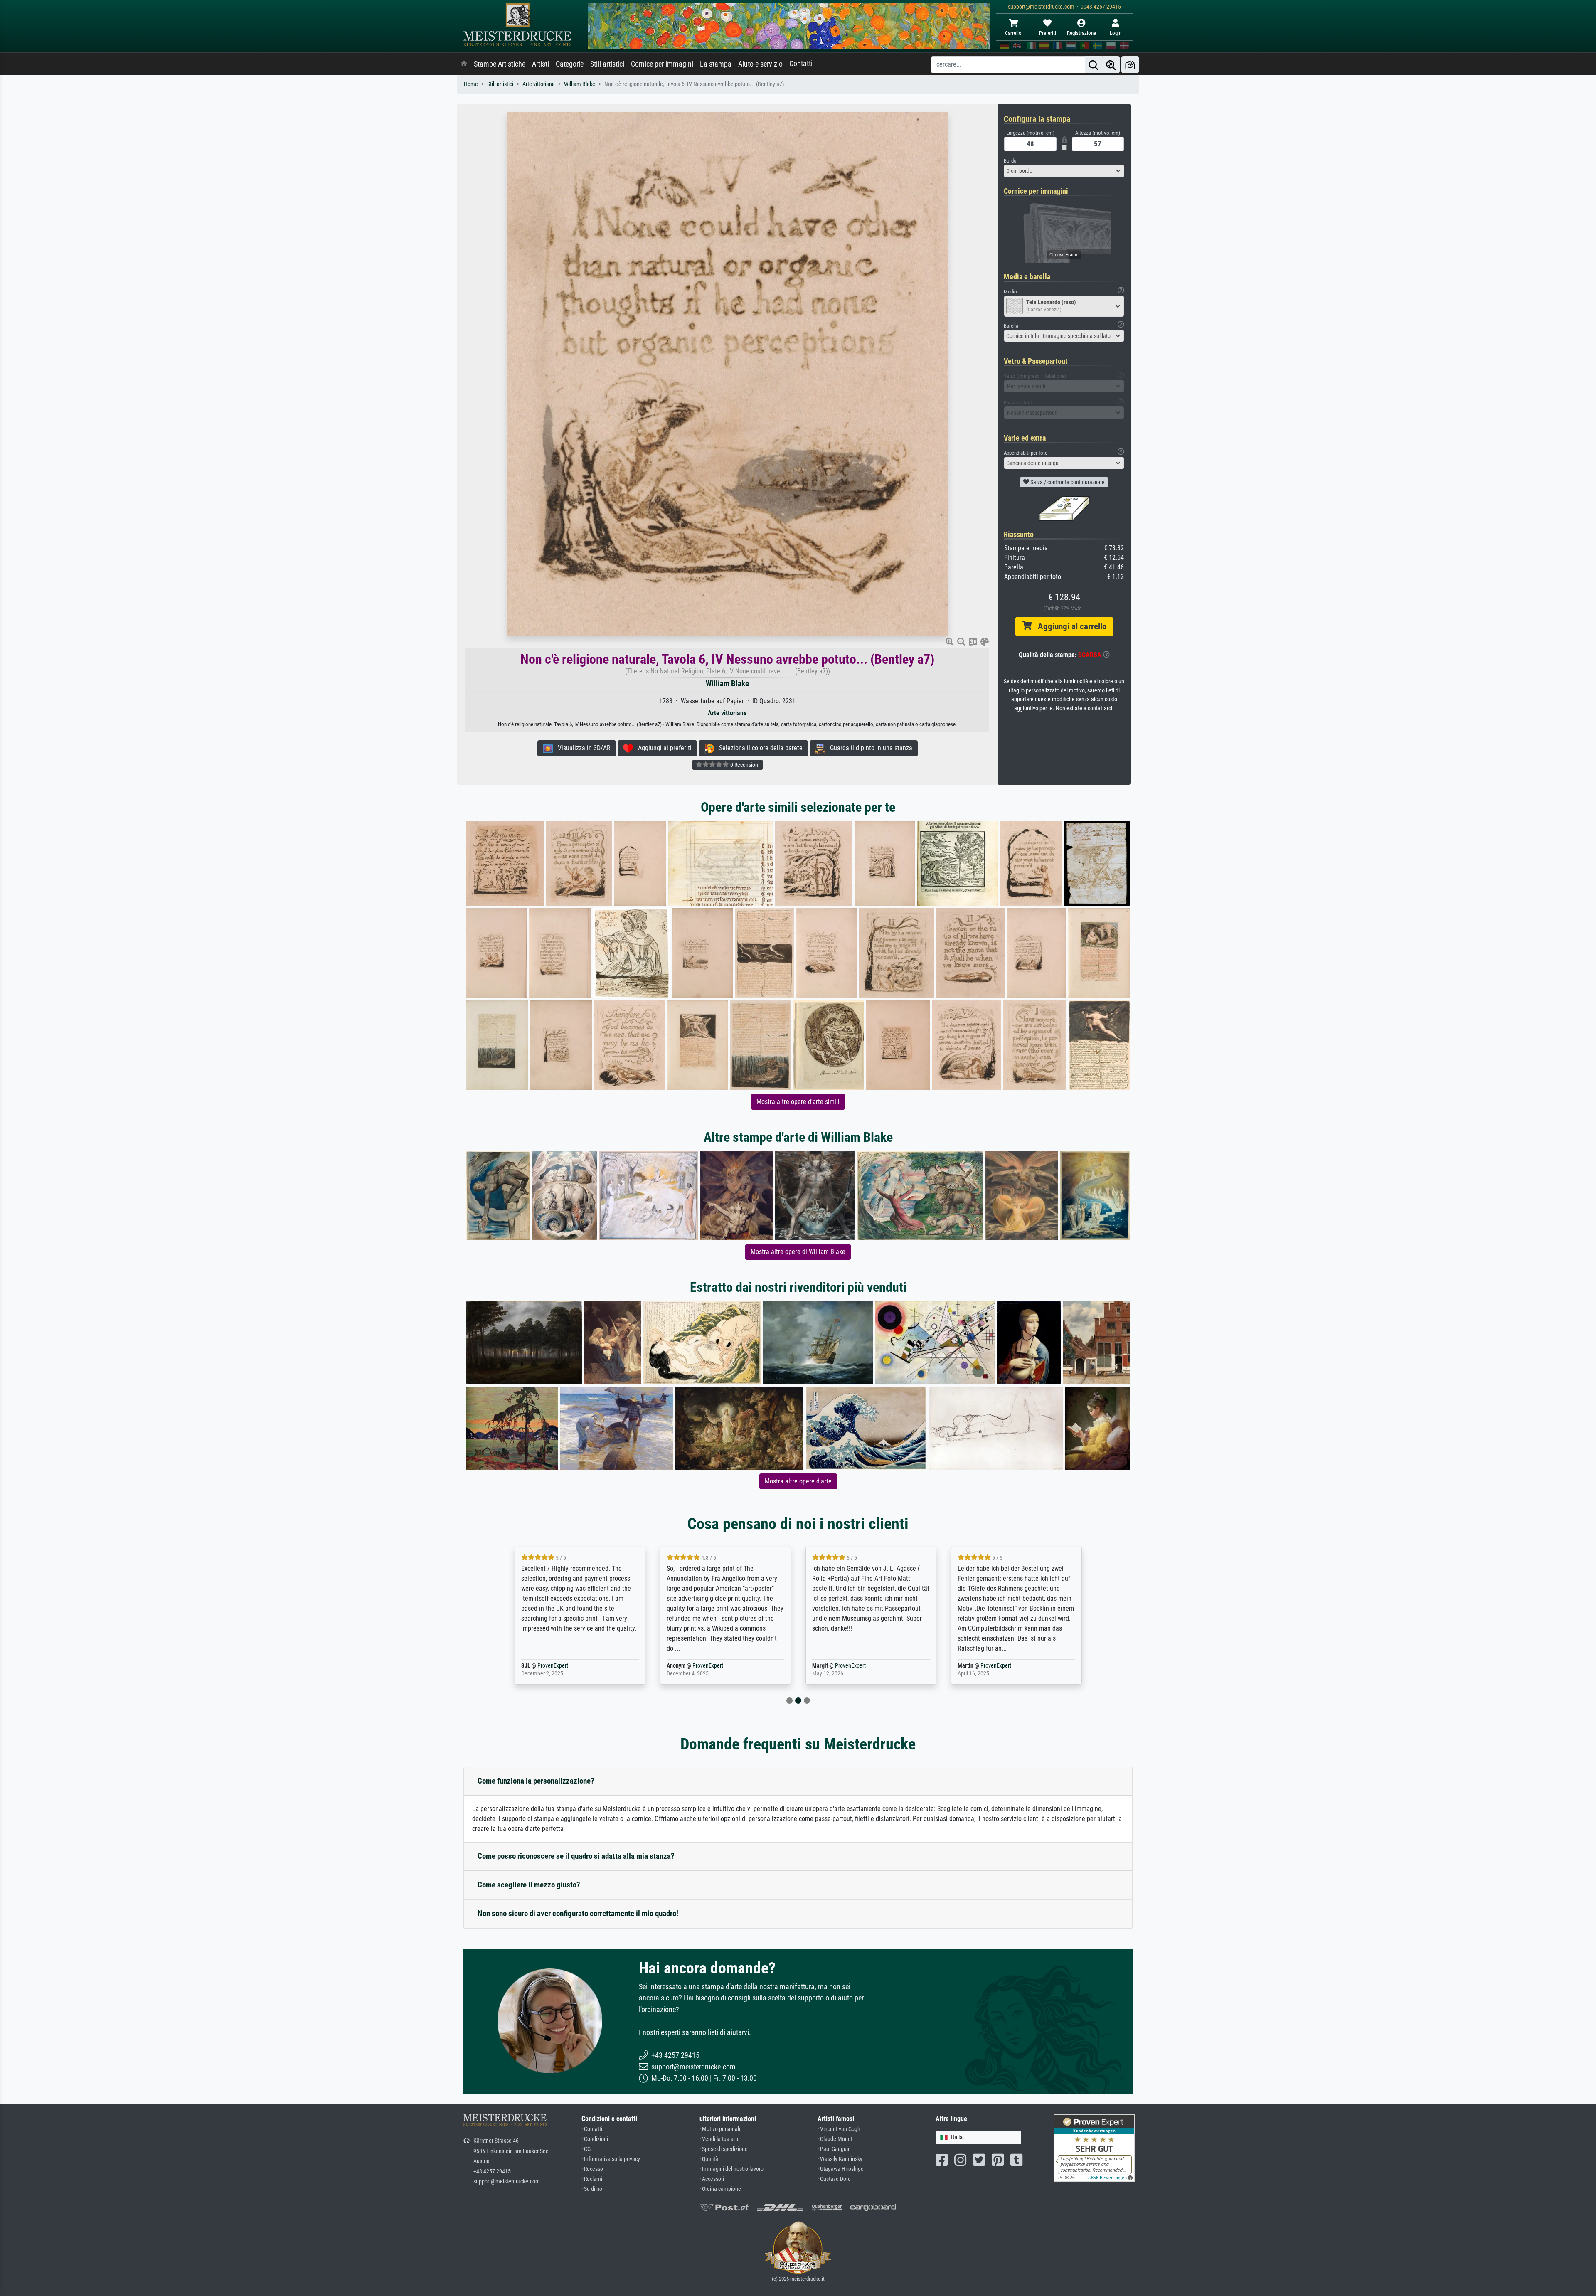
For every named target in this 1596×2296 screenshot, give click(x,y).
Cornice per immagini (662, 64)
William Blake (580, 84)
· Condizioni (595, 2139)
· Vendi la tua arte (720, 2139)
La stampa (716, 64)
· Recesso (592, 2169)
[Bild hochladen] (1130, 65)
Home (471, 84)
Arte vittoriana (539, 84)
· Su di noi (592, 2189)
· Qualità (709, 2159)
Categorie (570, 64)
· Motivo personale (721, 2129)
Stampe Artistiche (500, 64)
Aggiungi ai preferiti (662, 748)
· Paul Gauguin (834, 2149)
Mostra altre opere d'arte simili (798, 1102)
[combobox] (1064, 171)
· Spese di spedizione (724, 2149)
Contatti (801, 64)
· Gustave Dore (834, 2179)
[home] (464, 64)
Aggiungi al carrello (1069, 626)
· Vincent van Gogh (839, 2129)
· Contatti (592, 2129)
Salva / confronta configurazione (1067, 482)
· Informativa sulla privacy (611, 2159)
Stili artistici (607, 64)
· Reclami (592, 2179)
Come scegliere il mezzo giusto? (529, 1885)
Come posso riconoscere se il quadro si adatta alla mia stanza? (576, 1856)
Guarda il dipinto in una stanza (869, 748)
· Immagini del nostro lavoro (731, 2169)
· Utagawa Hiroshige (841, 2169)
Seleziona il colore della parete (758, 748)
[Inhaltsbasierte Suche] (1111, 65)
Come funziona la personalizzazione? (536, 1781)
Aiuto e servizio (760, 64)
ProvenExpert (562, 1666)
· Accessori (712, 2179)
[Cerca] (1094, 65)
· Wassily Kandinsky (840, 2159)
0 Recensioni (744, 765)
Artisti (541, 64)
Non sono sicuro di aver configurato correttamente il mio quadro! (578, 1913)
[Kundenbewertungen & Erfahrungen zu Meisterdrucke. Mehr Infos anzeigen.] (1094, 2147)
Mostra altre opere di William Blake (798, 1252)
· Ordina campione (720, 2189)
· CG (586, 2149)
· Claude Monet (835, 2139)
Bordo (1010, 161)
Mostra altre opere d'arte (798, 1481)
